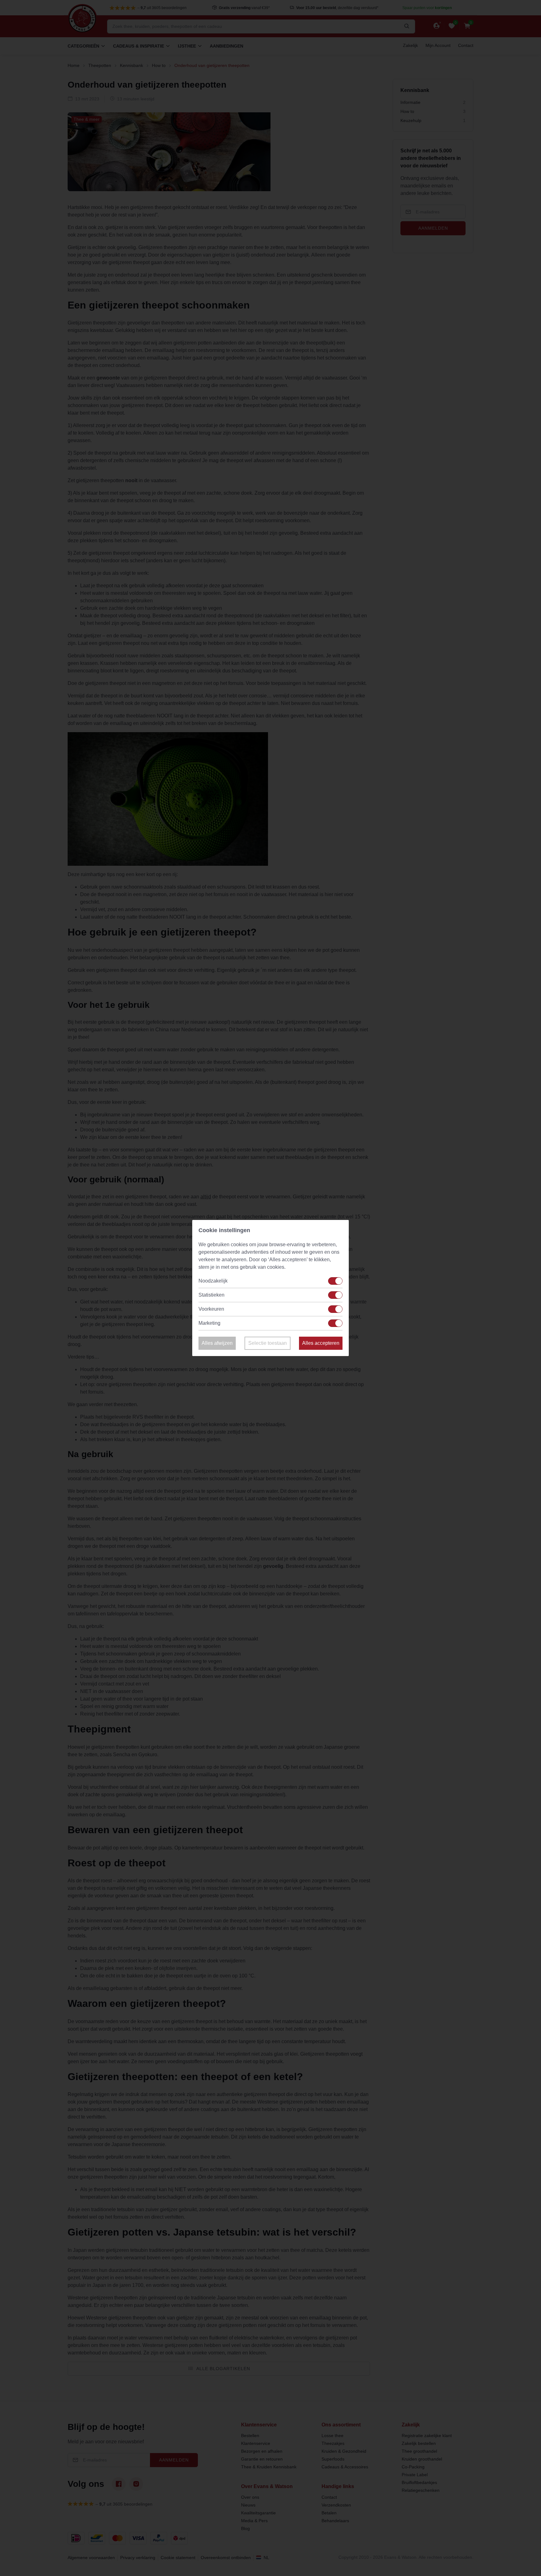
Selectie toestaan (268, 1343)
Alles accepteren (321, 1343)
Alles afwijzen (217, 1343)
